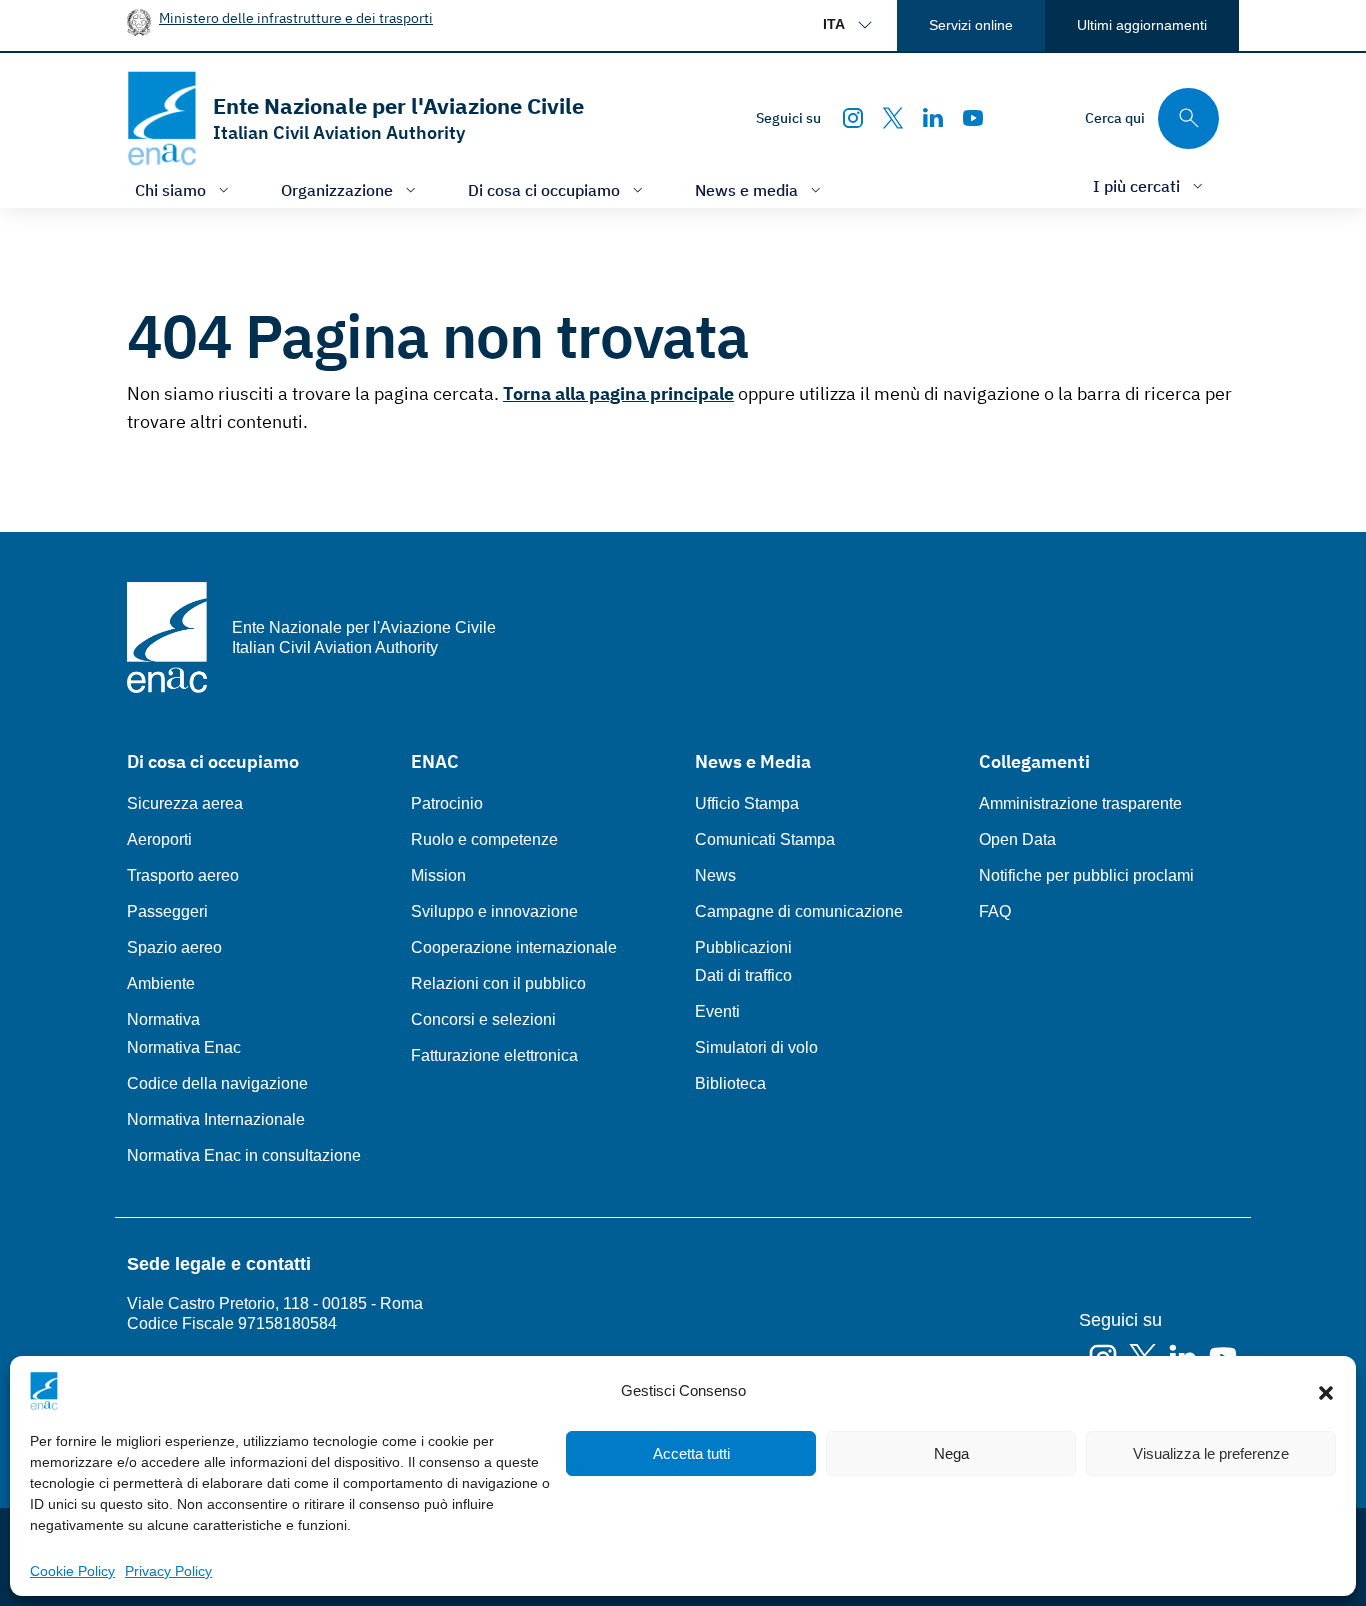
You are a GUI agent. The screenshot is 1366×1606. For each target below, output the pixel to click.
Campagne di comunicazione (799, 911)
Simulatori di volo (756, 1047)
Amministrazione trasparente (1080, 803)
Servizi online (971, 25)
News (715, 875)
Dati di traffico (743, 975)
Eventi (717, 1011)
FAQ (995, 911)
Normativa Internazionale (216, 1119)
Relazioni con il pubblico (498, 983)
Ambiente (161, 983)
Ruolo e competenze (484, 839)
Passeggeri (167, 911)
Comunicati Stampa (765, 839)
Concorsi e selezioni (483, 1019)
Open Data (1017, 839)
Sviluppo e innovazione (494, 911)
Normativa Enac (184, 1047)
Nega (951, 1453)
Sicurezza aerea (185, 803)
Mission (438, 875)
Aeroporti (159, 839)
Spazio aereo (174, 947)
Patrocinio (447, 803)
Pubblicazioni (743, 947)
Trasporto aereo (183, 875)
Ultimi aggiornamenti (1142, 25)
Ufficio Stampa (747, 803)
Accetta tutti (691, 1453)
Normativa (163, 1019)
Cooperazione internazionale (514, 947)
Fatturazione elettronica (494, 1055)
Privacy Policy (168, 1571)
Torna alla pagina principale (618, 393)
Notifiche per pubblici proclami (1086, 875)
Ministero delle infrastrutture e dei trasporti (296, 17)
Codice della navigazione (217, 1083)
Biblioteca (730, 1083)
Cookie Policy (72, 1571)
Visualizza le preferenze (1211, 1453)
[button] (1326, 1391)
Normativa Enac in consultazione (244, 1155)
